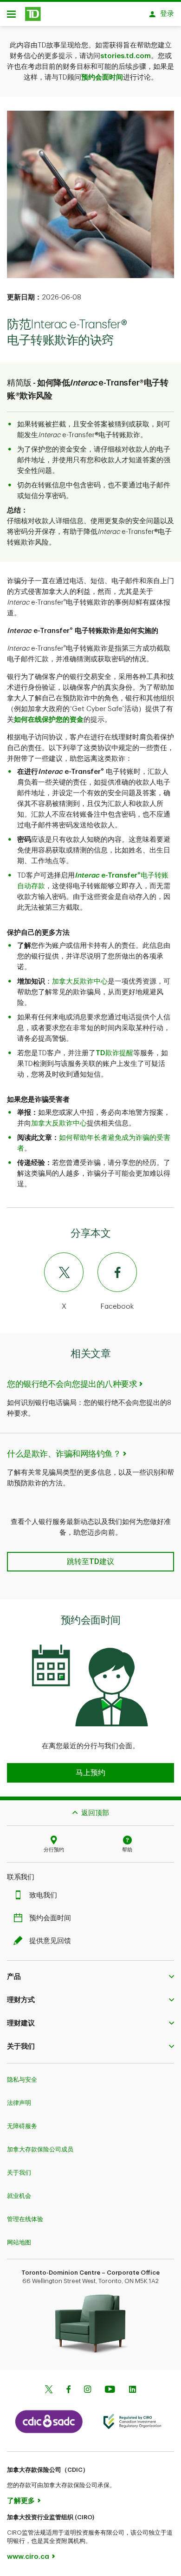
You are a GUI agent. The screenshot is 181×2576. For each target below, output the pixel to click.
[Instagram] (87, 2390)
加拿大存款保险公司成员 (40, 2149)
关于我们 (19, 2173)
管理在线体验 (25, 2219)
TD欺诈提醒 (114, 1053)
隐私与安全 (22, 2080)
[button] (90, 1773)
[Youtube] (110, 2390)
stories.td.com (126, 56)
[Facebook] (68, 2390)
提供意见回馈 (50, 1941)
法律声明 (19, 2103)
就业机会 (19, 2196)
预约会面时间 (102, 77)
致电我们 (43, 1895)
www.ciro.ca (28, 2557)
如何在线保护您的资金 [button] (49, 720)
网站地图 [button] (19, 2242)
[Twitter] (49, 2390)
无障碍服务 (22, 2126)
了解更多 (21, 2501)
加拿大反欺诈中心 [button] (80, 982)
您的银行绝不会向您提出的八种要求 (72, 1384)
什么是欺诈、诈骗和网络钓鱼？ (64, 1454)
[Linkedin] (133, 2390)
